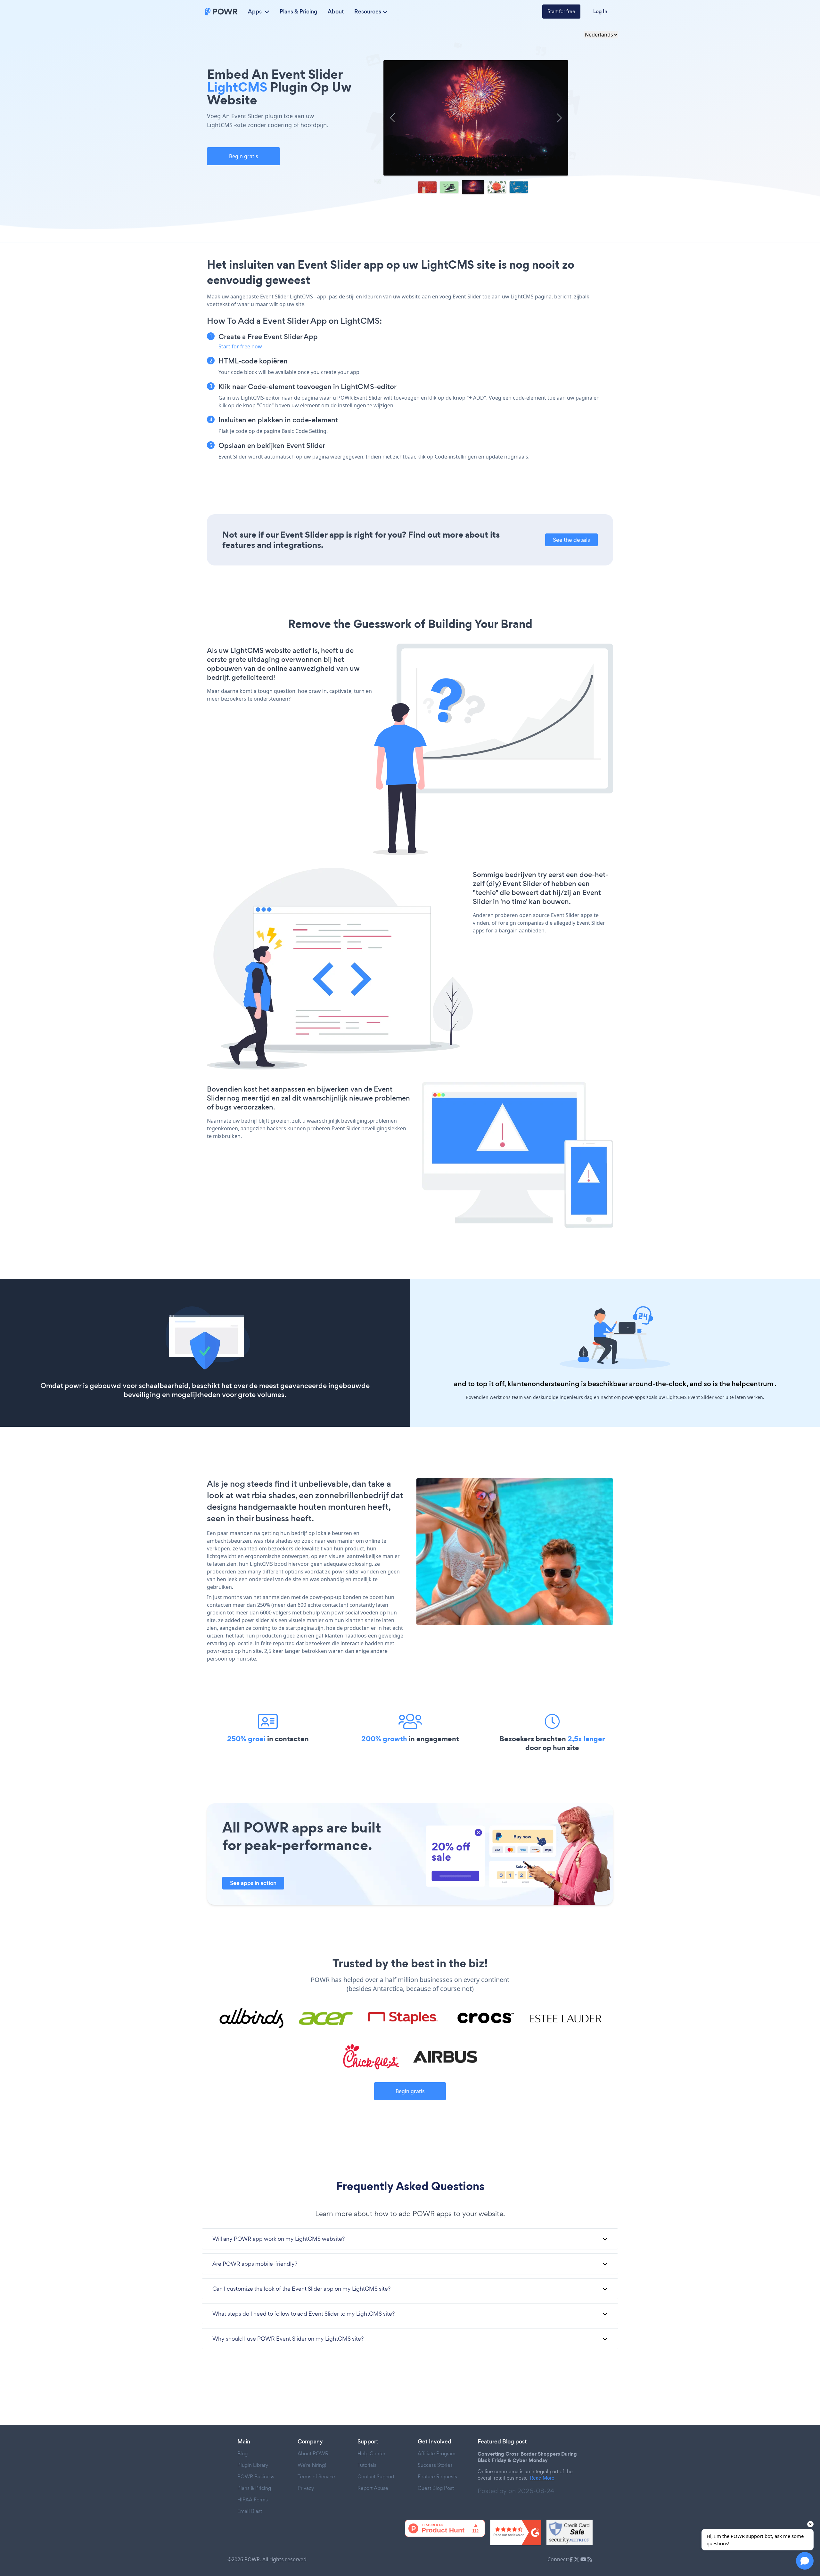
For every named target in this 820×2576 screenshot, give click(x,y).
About (336, 12)
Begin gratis (244, 156)
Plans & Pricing (299, 12)
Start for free (561, 11)
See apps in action (253, 1883)
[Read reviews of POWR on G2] (516, 2532)
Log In (600, 11)
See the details (571, 540)
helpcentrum (752, 1384)
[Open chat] (805, 2561)
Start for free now (240, 346)
